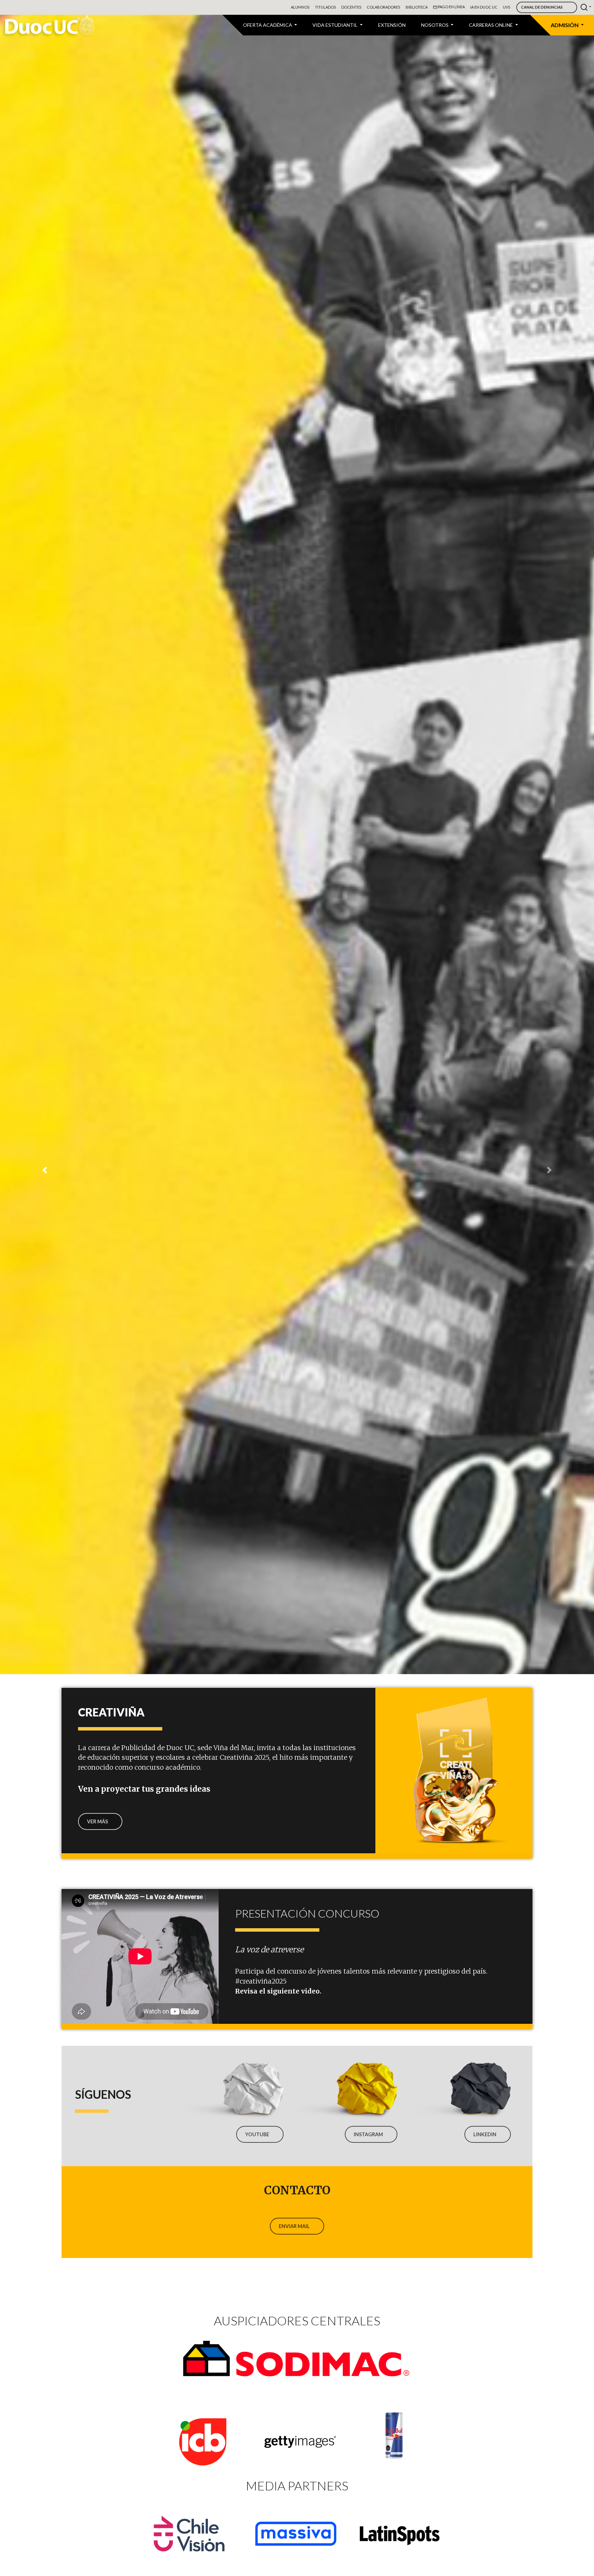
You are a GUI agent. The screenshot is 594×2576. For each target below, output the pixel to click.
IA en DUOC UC (484, 7)
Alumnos (300, 7)
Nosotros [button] (435, 25)
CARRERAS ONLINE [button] (491, 25)
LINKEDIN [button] (485, 2134)
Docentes (351, 7)
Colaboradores (383, 7)
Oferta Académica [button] (268, 25)
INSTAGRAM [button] (368, 2134)
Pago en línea (451, 7)
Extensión (392, 25)
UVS (507, 7)
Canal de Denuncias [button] (542, 7)
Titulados (325, 7)
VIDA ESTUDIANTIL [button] (335, 25)
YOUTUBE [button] (257, 2134)
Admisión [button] (565, 25)
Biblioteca (417, 7)
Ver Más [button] (97, 1821)
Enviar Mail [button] (294, 2226)
